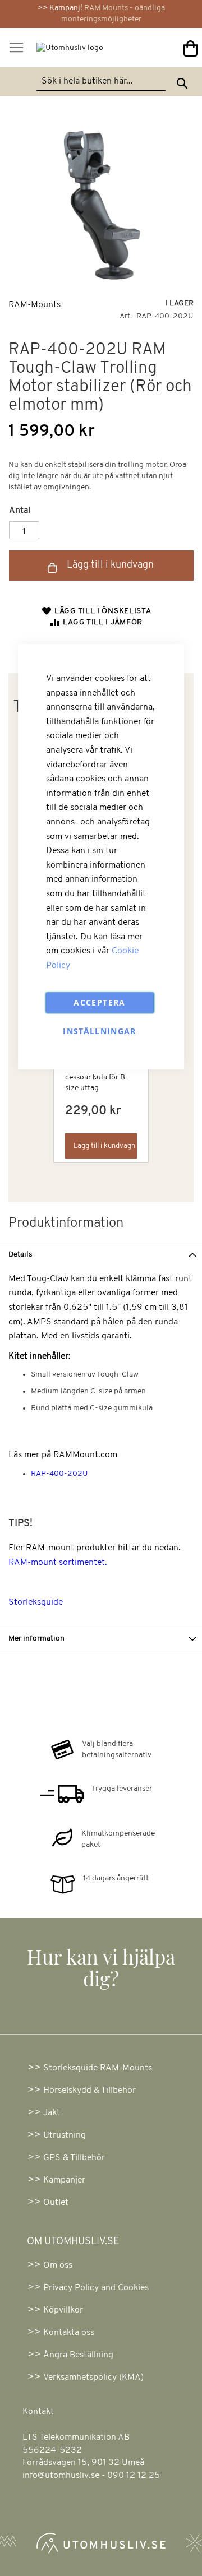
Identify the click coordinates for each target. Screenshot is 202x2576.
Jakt (52, 2113)
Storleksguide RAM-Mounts (98, 2068)
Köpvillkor (63, 2310)
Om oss (58, 2265)
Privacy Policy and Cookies (96, 2288)
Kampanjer (64, 2180)
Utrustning (65, 2135)
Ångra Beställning (78, 2355)
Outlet (56, 2203)
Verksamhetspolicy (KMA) (93, 2378)
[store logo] (64, 51)
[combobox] (101, 82)
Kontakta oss (69, 2333)
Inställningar (100, 1031)
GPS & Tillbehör (74, 2158)
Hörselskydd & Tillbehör (89, 2091)
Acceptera (99, 1002)
